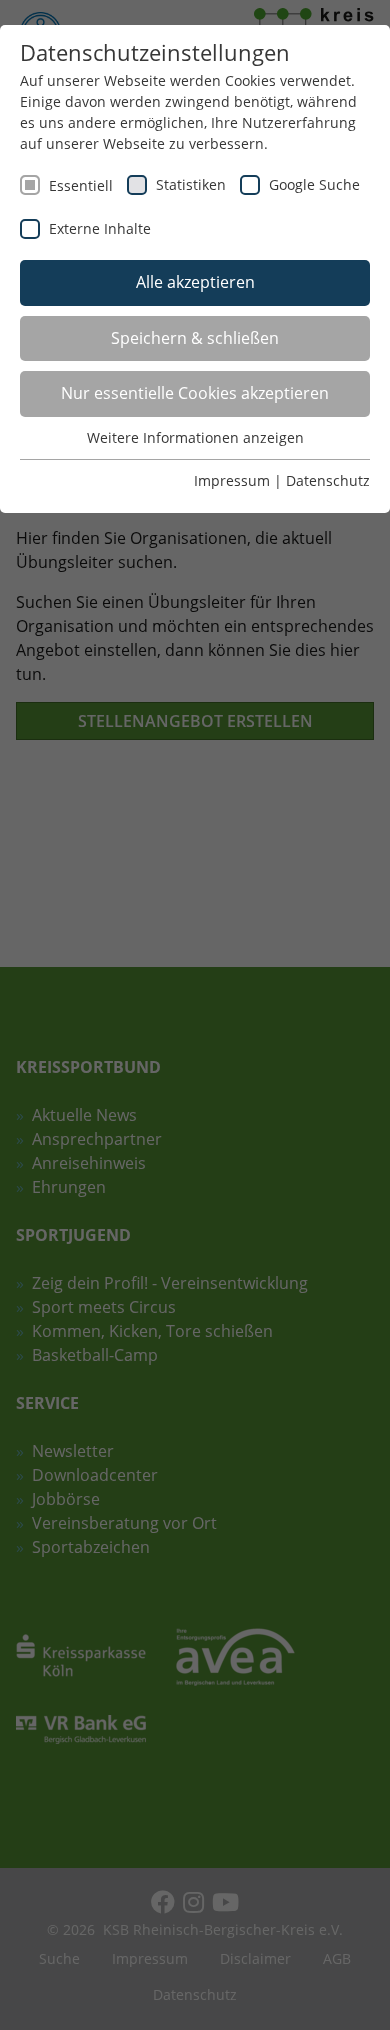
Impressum (232, 480)
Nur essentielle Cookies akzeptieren (195, 393)
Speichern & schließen (195, 338)
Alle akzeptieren (195, 282)
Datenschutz (328, 480)
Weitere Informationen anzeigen (195, 437)
